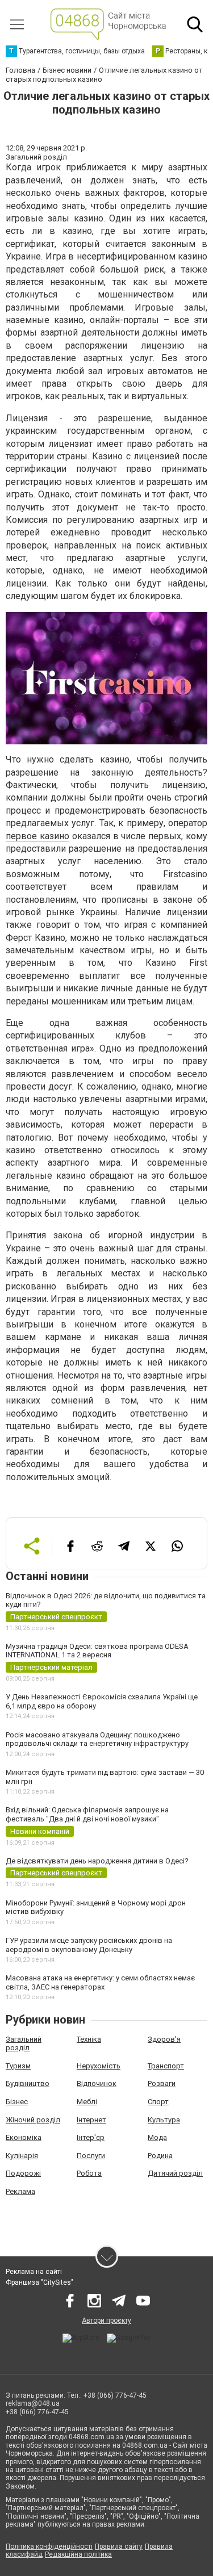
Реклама (20, 2191)
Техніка (89, 2039)
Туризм (18, 2066)
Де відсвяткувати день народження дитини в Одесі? (97, 1861)
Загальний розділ (24, 2044)
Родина (160, 2156)
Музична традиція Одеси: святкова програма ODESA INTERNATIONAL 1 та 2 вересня (97, 1651)
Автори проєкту (106, 2321)
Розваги (162, 2083)
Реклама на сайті (34, 2272)
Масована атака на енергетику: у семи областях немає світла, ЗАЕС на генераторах (100, 1982)
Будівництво (28, 2083)
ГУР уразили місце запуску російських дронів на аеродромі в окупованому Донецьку (89, 1945)
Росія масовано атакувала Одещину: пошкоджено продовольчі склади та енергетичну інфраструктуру (97, 1739)
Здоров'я (164, 2039)
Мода (157, 2137)
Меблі (87, 2102)
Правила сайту (119, 2546)
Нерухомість (99, 2066)
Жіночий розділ (33, 2120)
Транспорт (166, 2066)
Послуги (91, 2156)
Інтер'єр (91, 2137)
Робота (89, 2173)
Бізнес (17, 2102)
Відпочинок (97, 2083)
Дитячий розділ (175, 2173)
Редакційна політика (78, 2554)
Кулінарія (22, 2156)
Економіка (24, 2137)
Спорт (158, 2102)
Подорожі (23, 2173)
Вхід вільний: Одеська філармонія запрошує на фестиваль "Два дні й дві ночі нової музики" (87, 1814)
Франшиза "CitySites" (39, 2282)
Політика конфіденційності (49, 2546)
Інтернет (91, 2120)
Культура (164, 2120)
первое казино (37, 836)
